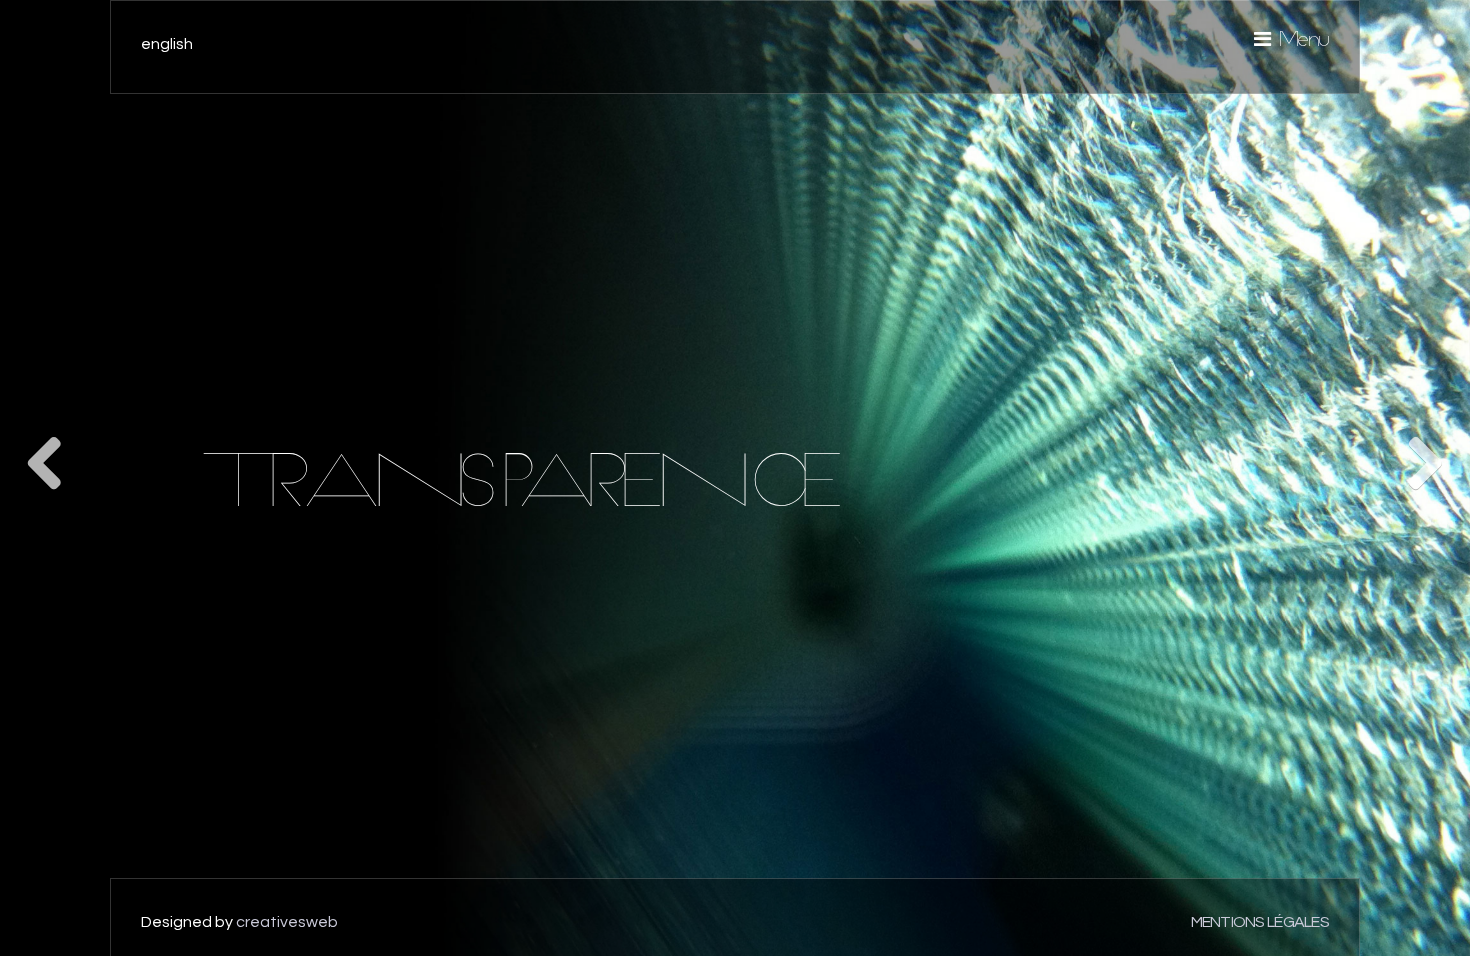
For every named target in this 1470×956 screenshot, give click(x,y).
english (167, 44)
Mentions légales (1260, 922)
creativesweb (287, 922)
